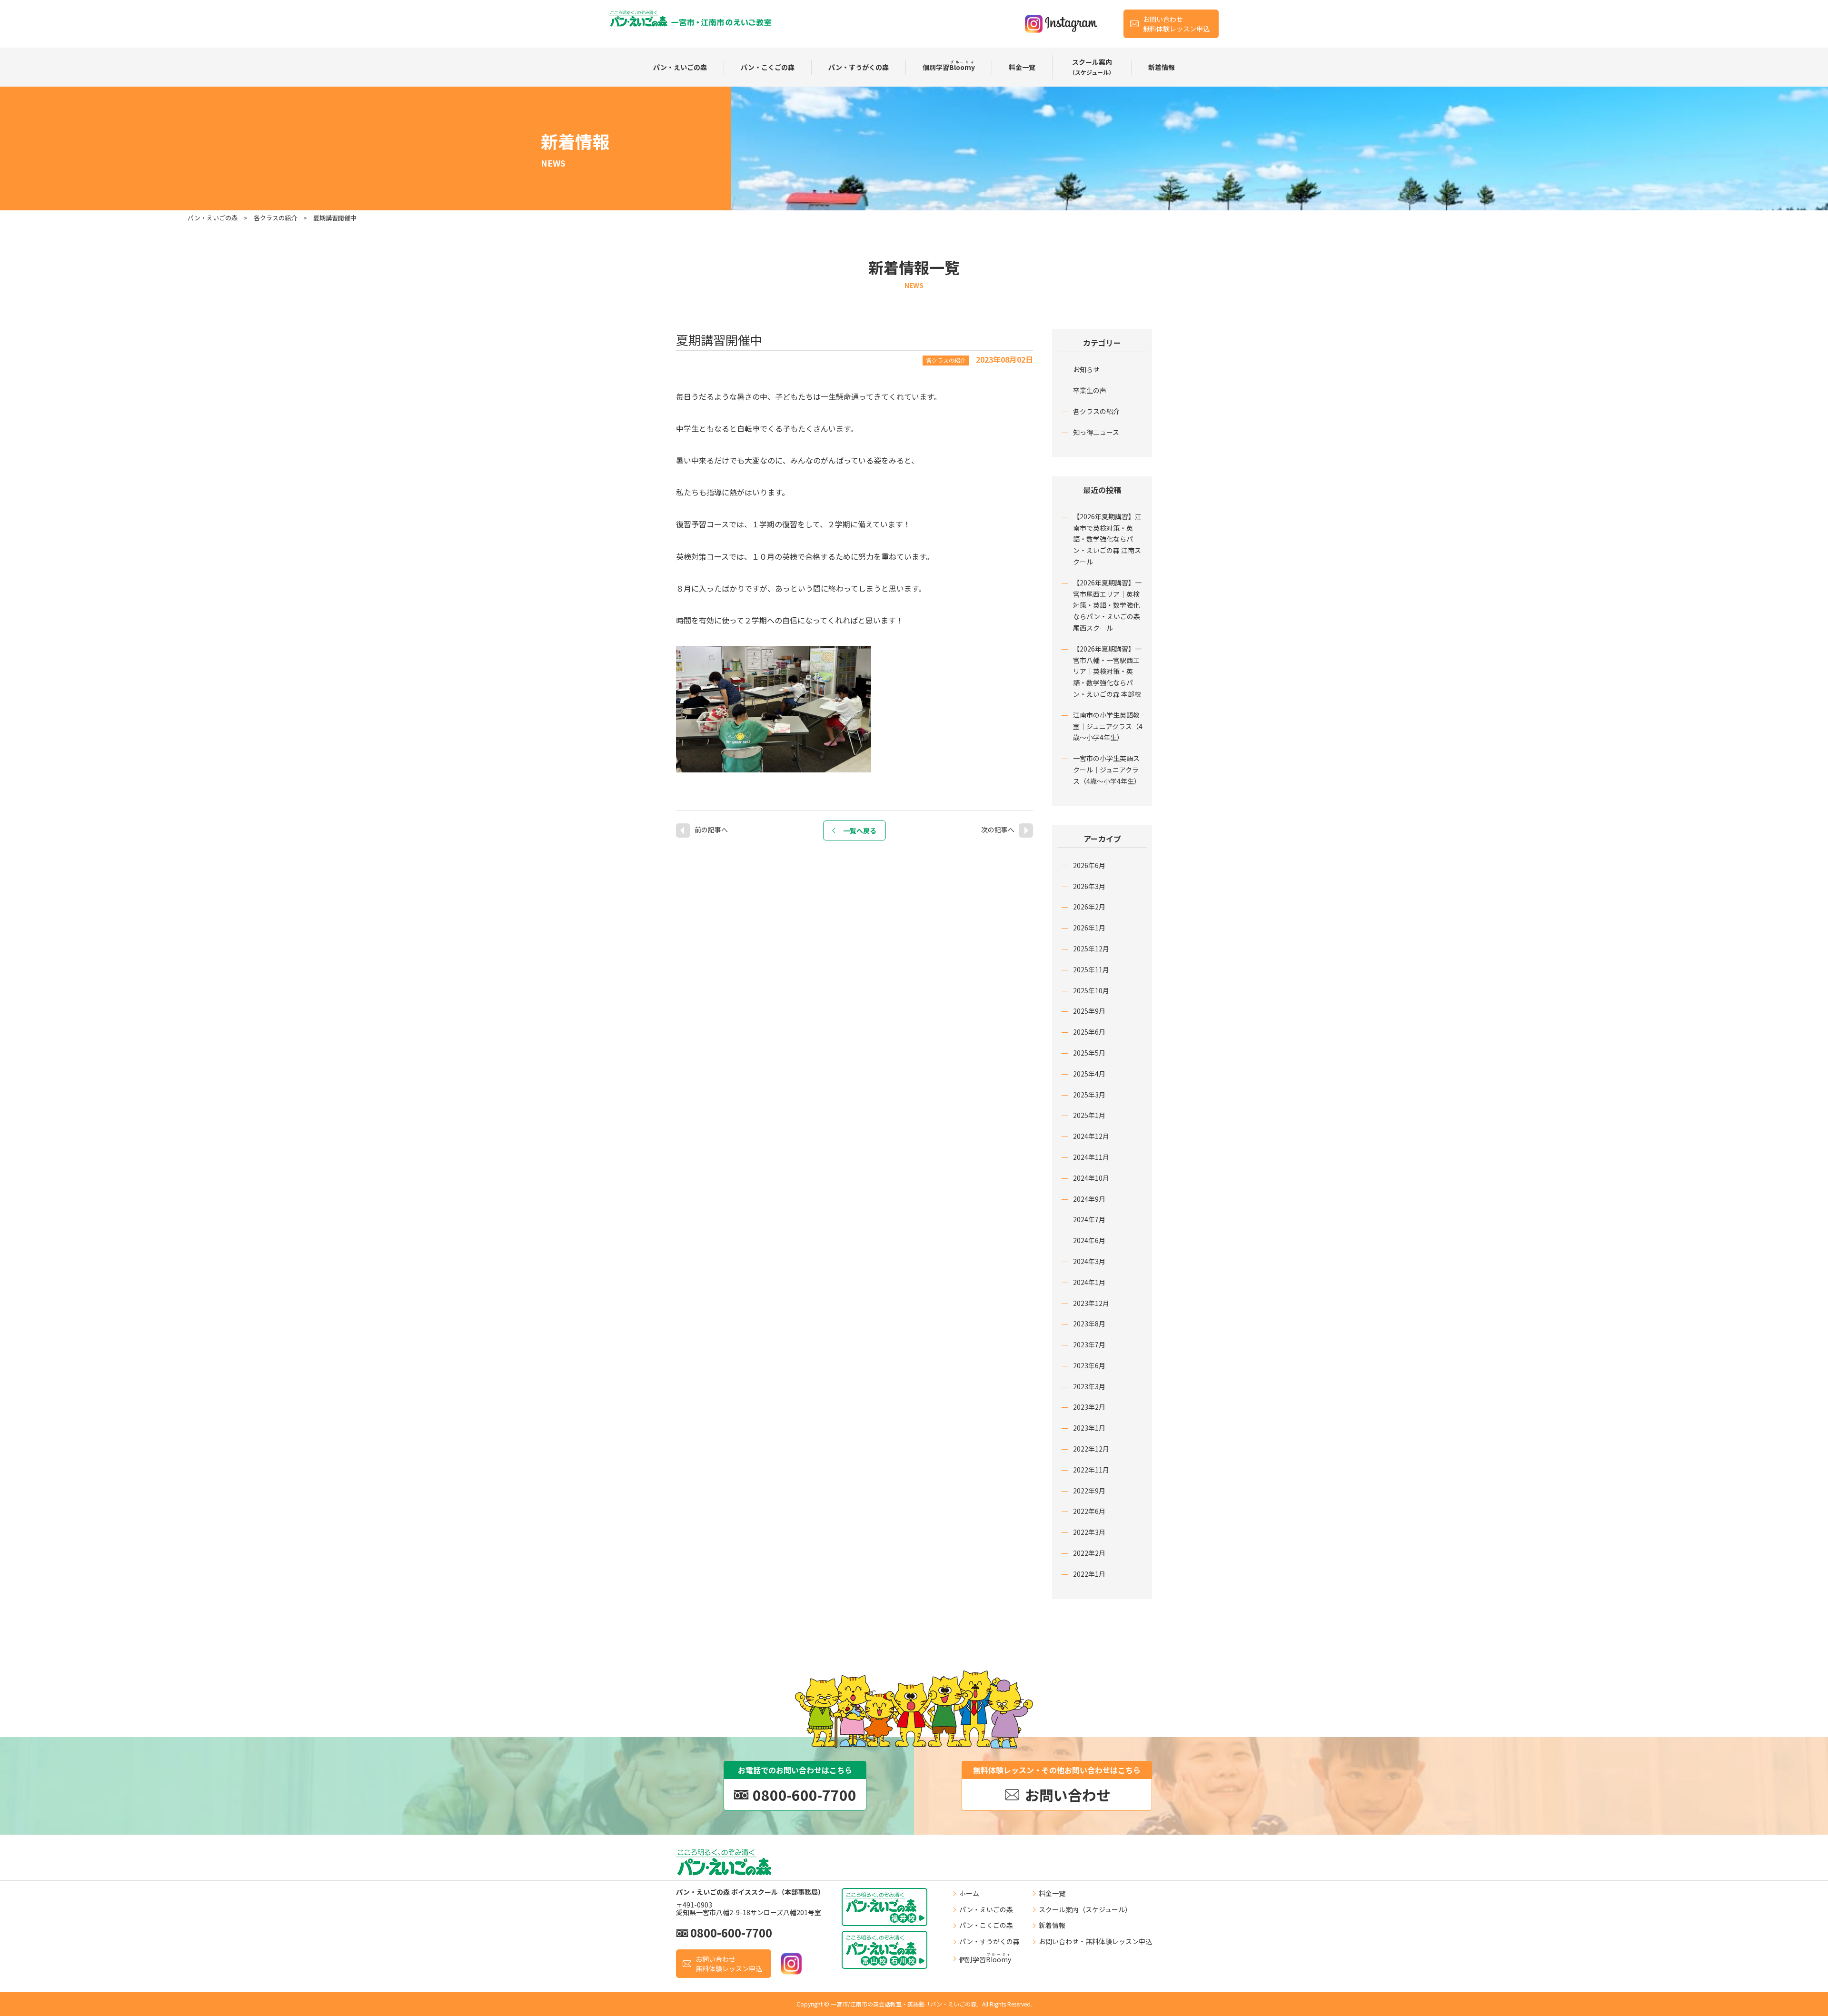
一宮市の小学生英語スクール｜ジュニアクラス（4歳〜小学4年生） (1107, 770)
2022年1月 (1089, 1574)
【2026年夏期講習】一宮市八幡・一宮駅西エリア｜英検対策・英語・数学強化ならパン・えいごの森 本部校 (1107, 671)
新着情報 (1162, 67)
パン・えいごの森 (680, 67)
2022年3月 (1089, 1532)
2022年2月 (1089, 1553)
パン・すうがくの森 (859, 67)
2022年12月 (1091, 1449)
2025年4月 (1089, 1074)
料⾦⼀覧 (1022, 67)
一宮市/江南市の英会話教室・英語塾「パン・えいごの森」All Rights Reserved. (931, 2004)
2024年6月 (1089, 1240)
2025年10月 (1091, 990)
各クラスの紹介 (1096, 411)
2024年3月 (1089, 1261)
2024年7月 (1089, 1219)
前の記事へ (711, 830)
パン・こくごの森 (768, 67)
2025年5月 (1089, 1053)
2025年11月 (1091, 969)
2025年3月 (1089, 1095)
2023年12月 (1091, 1303)
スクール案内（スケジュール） (1085, 1909)
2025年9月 (1089, 1011)
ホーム (969, 1893)
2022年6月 (1089, 1511)
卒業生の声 (1090, 390)
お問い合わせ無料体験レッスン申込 (1176, 24)
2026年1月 (1089, 928)
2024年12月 (1091, 1136)
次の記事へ (998, 830)
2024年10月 (1091, 1178)
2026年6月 (1089, 865)
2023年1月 (1089, 1428)
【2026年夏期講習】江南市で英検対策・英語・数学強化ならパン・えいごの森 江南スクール (1107, 539)
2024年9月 (1089, 1199)
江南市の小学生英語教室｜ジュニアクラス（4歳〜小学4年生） (1108, 726)
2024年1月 (1089, 1282)
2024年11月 (1091, 1157)
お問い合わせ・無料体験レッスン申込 (1095, 1941)
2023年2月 (1089, 1407)
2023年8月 (1089, 1324)
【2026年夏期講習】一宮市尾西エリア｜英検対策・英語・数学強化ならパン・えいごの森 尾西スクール (1107, 605)
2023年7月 (1089, 1344)
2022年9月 (1089, 1491)
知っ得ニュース (1096, 432)
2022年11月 (1091, 1470)
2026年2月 (1089, 907)
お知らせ (1086, 369)
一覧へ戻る (860, 830)
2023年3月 (1089, 1386)
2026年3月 (1089, 886)
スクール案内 (1092, 67)
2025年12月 (1091, 949)
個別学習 (949, 66)
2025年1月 (1089, 1115)
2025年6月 (1089, 1032)
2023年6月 (1089, 1365)
